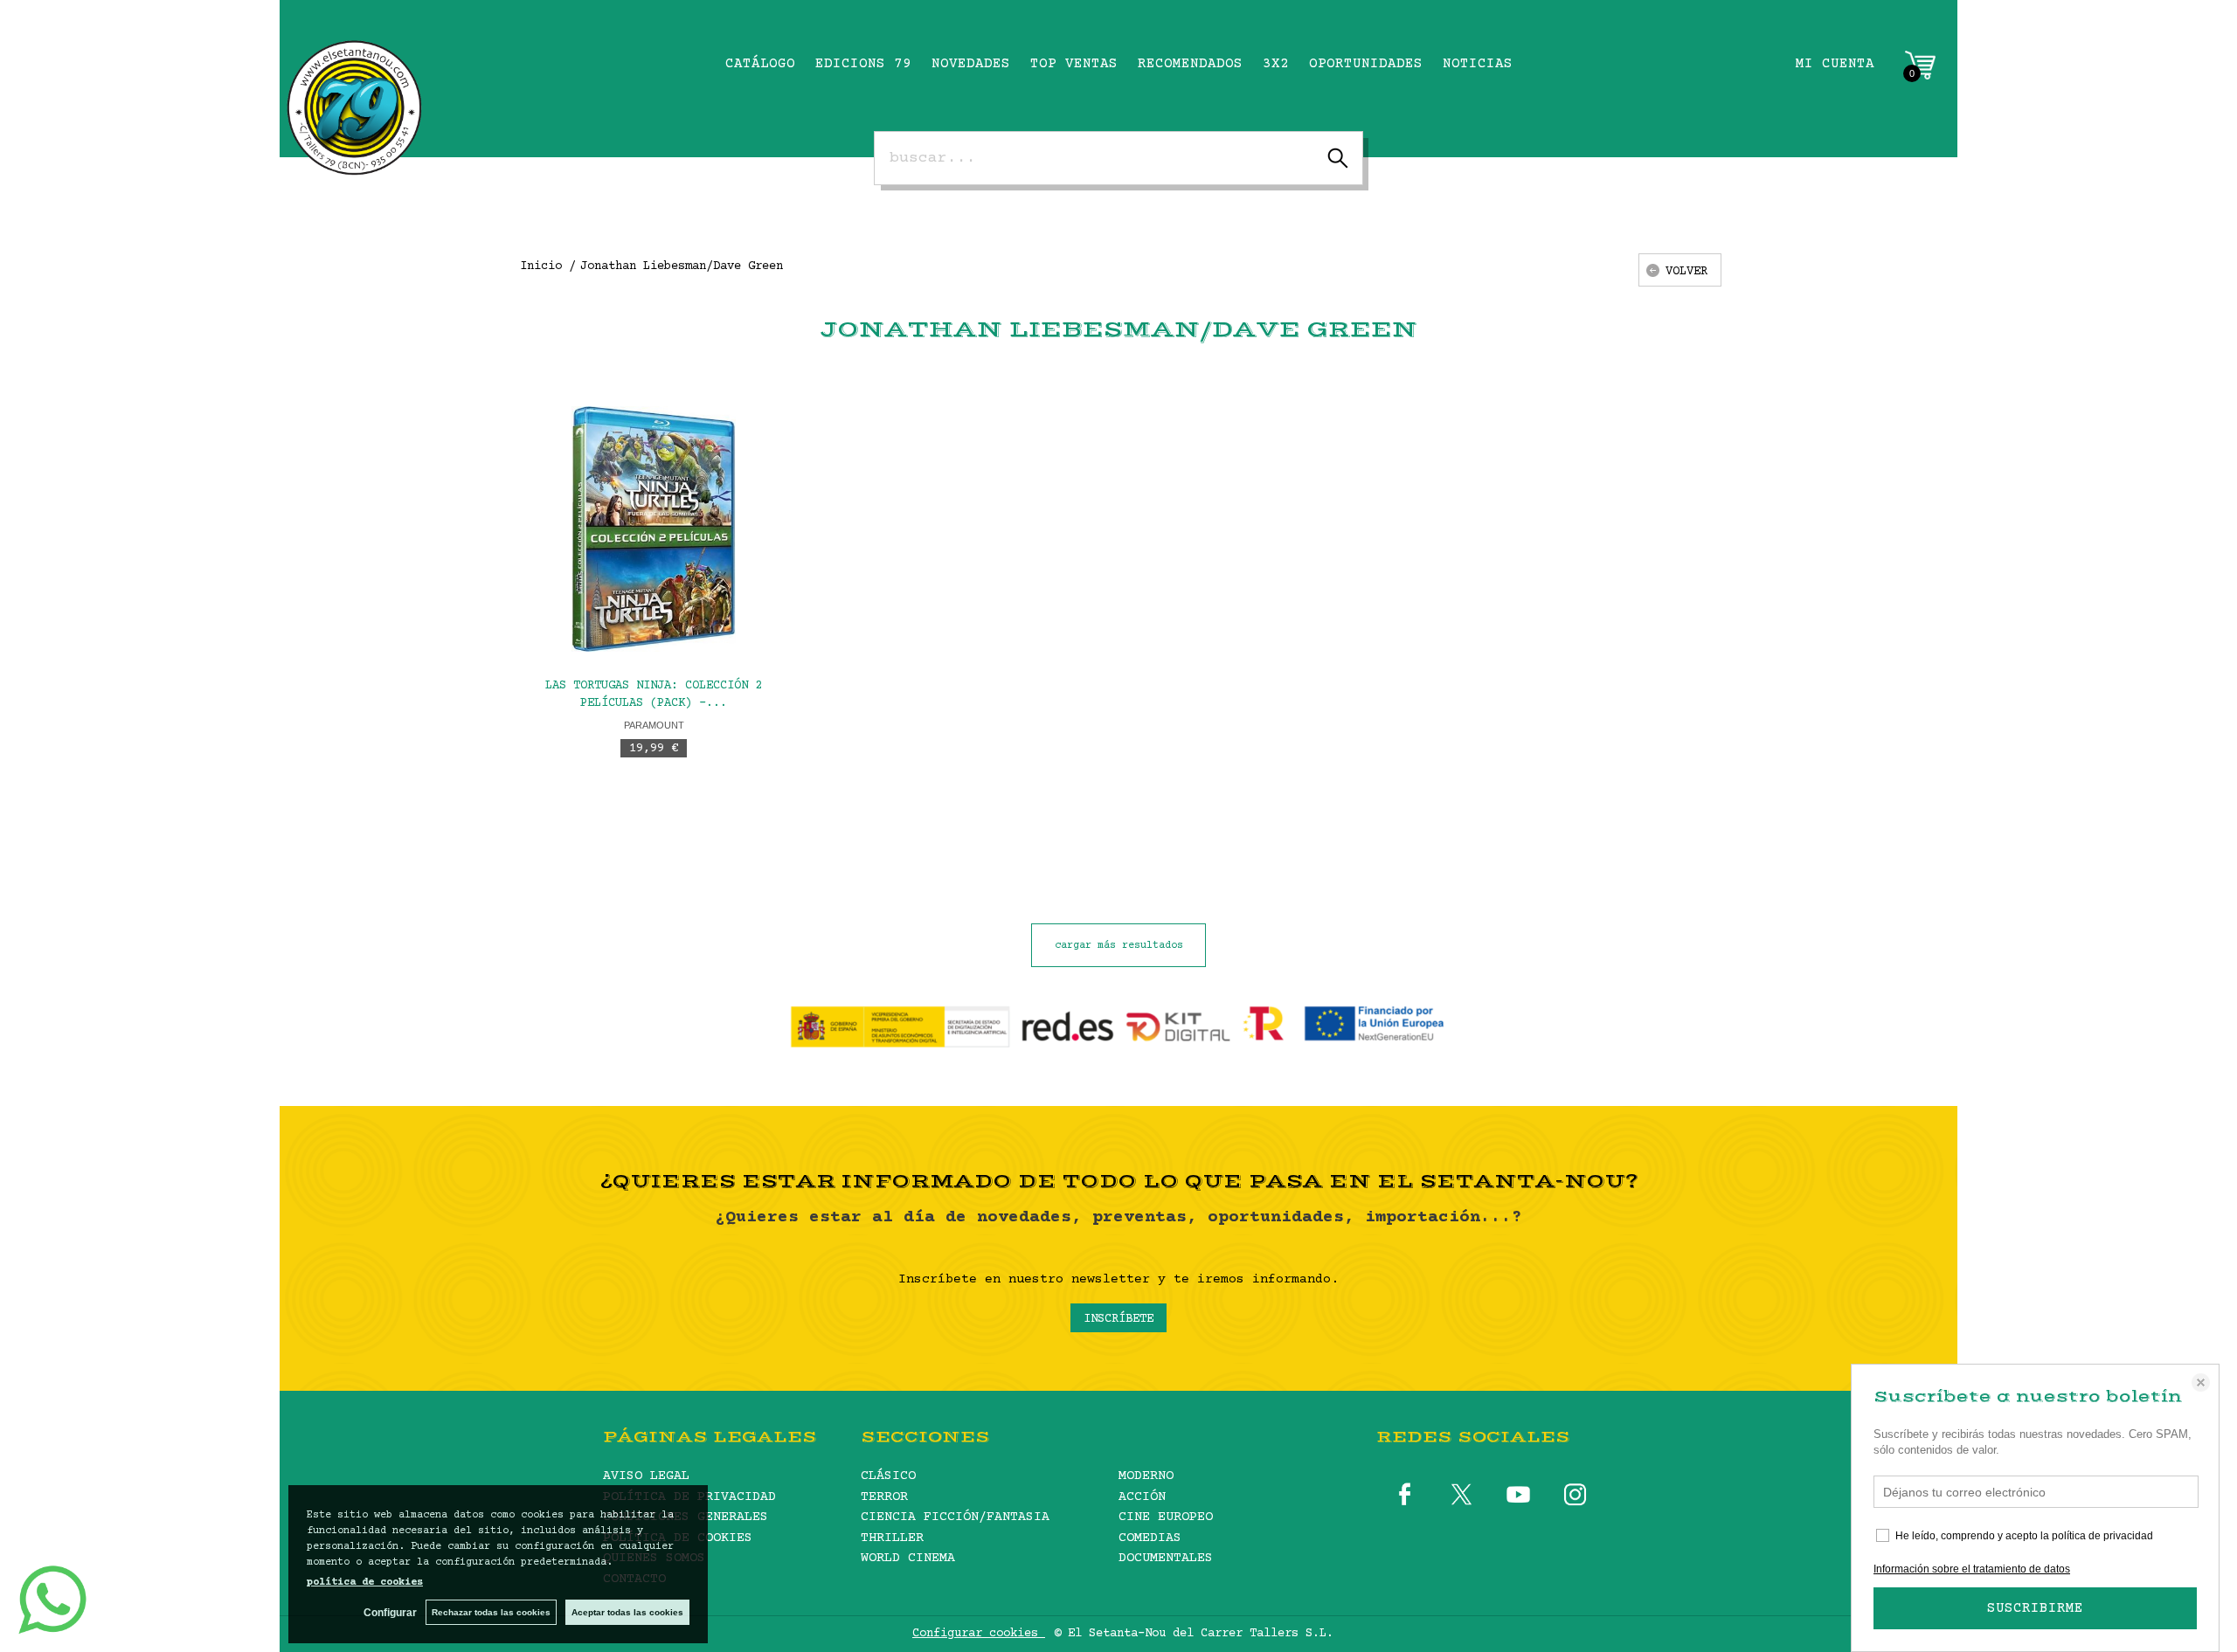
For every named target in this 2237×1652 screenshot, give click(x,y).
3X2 (1276, 64)
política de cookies (365, 1583)
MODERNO (1146, 1476)
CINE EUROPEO (1166, 1517)
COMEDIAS (1150, 1538)
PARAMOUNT (654, 725)
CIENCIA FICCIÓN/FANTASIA (955, 1517)
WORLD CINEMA (908, 1558)
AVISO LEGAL (646, 1476)
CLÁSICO (888, 1476)
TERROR (884, 1497)
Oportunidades (1366, 64)
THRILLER (892, 1538)
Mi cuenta (1835, 64)
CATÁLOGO (760, 64)
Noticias (1478, 64)
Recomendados (1190, 64)
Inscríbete (1118, 1319)
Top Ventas (1074, 64)
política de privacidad (2102, 1536)
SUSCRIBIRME (2035, 1608)
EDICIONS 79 (863, 64)
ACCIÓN (1142, 1497)
